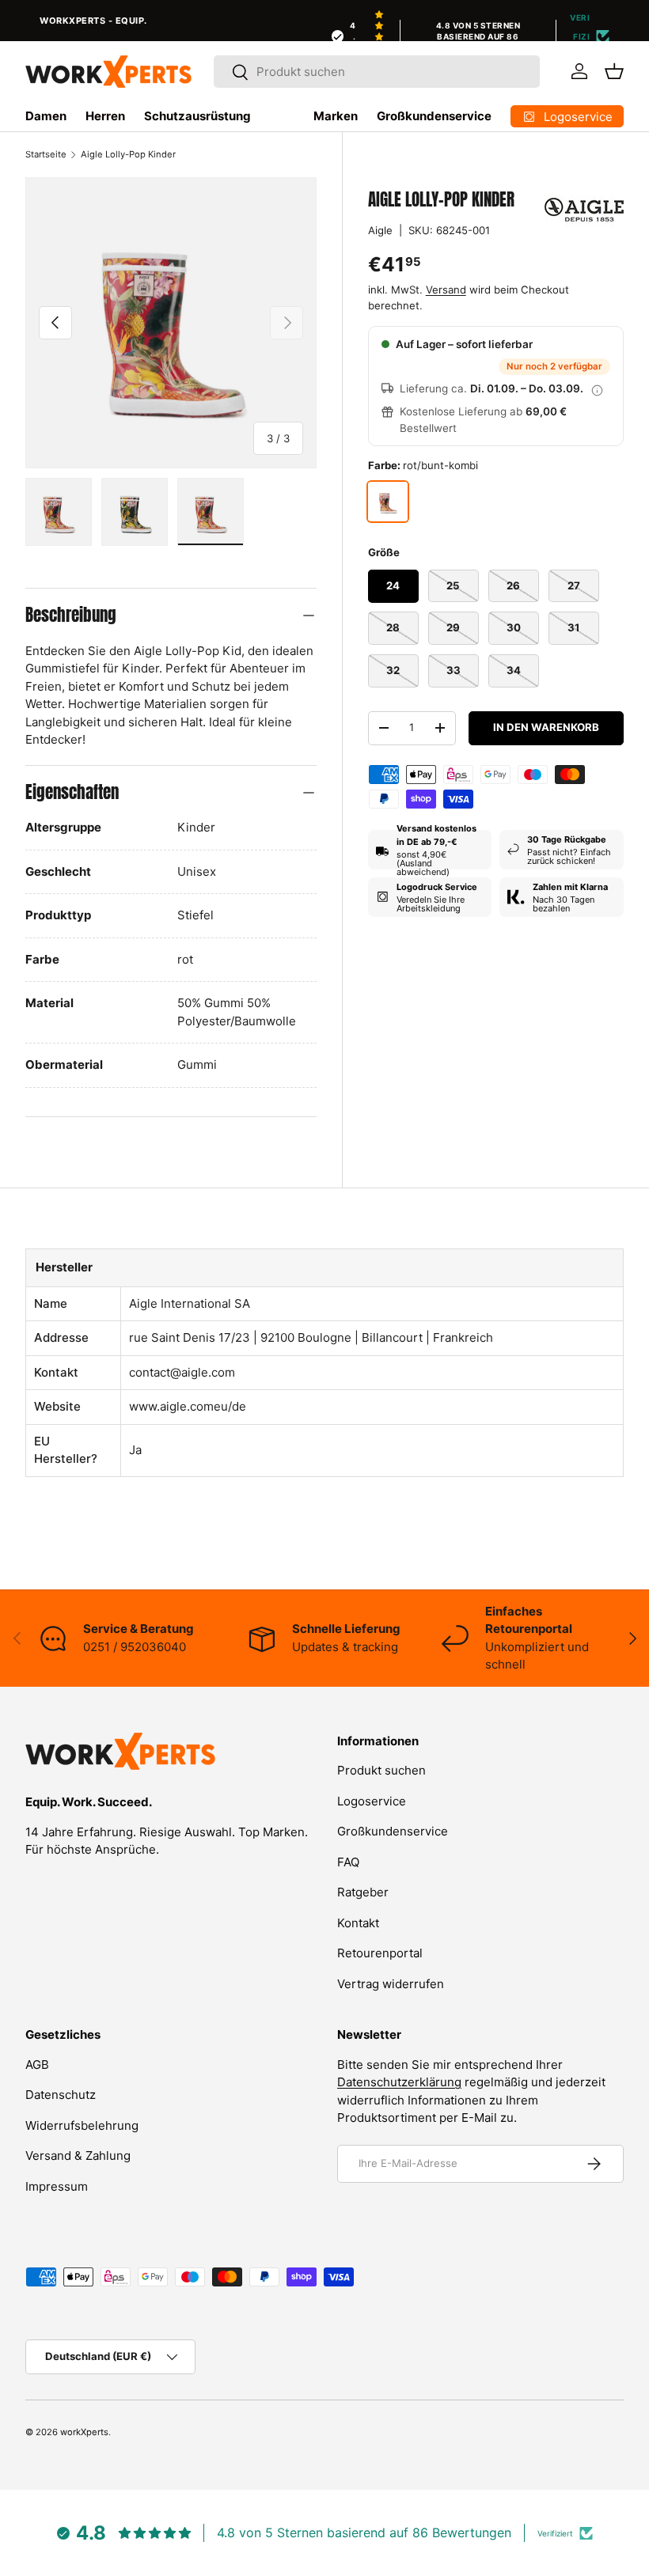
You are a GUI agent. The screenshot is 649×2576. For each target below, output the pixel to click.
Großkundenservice (434, 116)
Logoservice (372, 1801)
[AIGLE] (584, 210)
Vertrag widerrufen (391, 1984)
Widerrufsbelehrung (82, 2125)
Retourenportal (380, 1953)
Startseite (46, 154)
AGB (37, 2065)
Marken (336, 116)
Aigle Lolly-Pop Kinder (128, 154)
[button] (614, 71)
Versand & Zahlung (78, 2156)
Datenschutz (61, 2095)
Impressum (57, 2186)
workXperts (84, 2432)
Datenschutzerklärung (399, 2082)
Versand (446, 290)
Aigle (380, 230)
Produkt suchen (381, 1770)
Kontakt (358, 1923)
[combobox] (377, 72)
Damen (46, 116)
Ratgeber (363, 1892)
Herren (105, 116)
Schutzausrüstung (197, 116)
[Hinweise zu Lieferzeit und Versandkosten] (598, 389)
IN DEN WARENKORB (546, 727)
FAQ (348, 1862)
